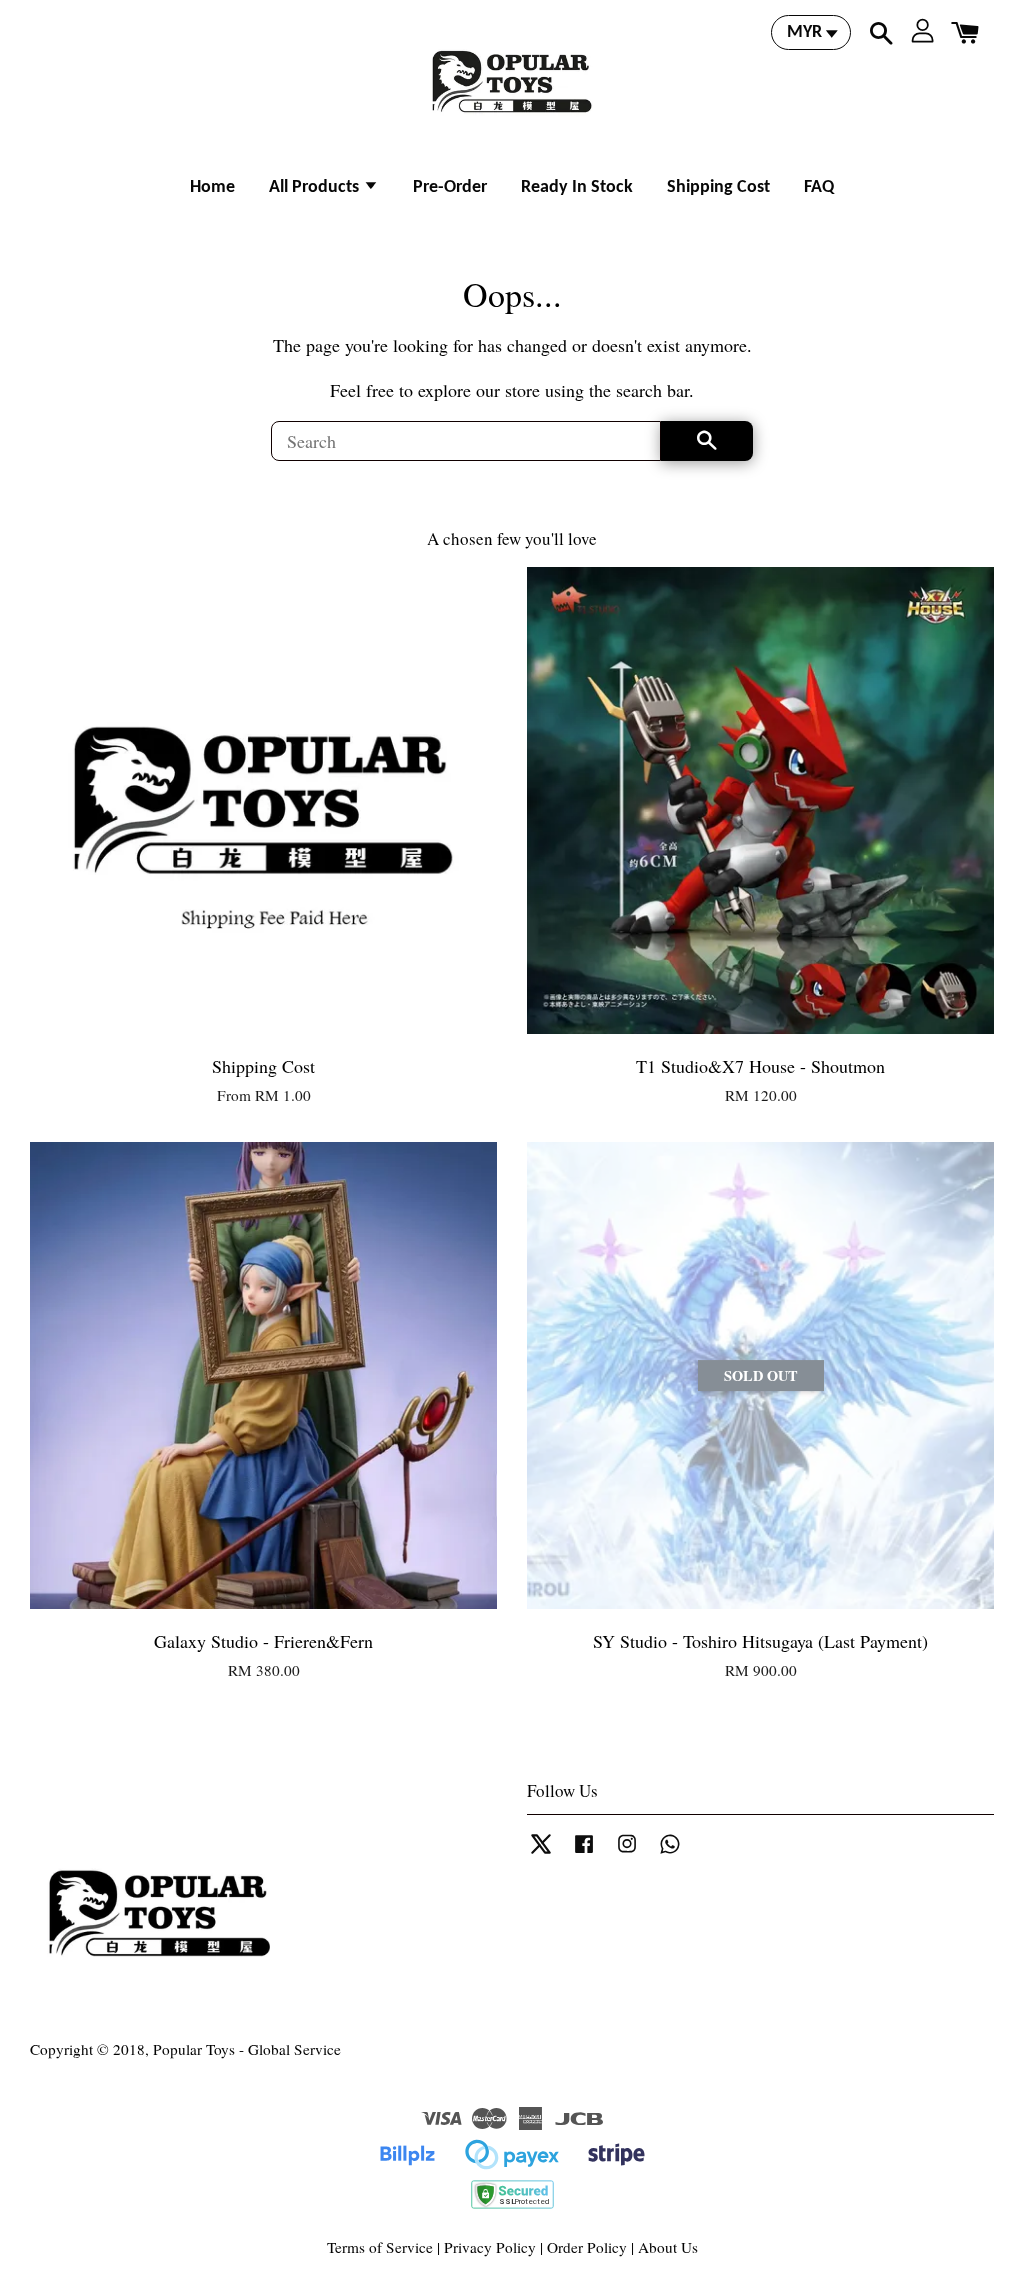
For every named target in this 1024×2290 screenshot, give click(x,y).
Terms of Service (380, 2247)
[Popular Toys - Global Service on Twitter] (541, 1852)
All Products (316, 187)
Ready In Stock (577, 187)
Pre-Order (450, 187)
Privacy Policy (490, 2247)
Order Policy (587, 2247)
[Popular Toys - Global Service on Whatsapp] (670, 1852)
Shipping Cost (718, 187)
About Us (668, 2247)
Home (212, 187)
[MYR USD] (811, 32)
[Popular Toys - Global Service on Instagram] (627, 1852)
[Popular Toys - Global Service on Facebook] (584, 1852)
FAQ (819, 187)
